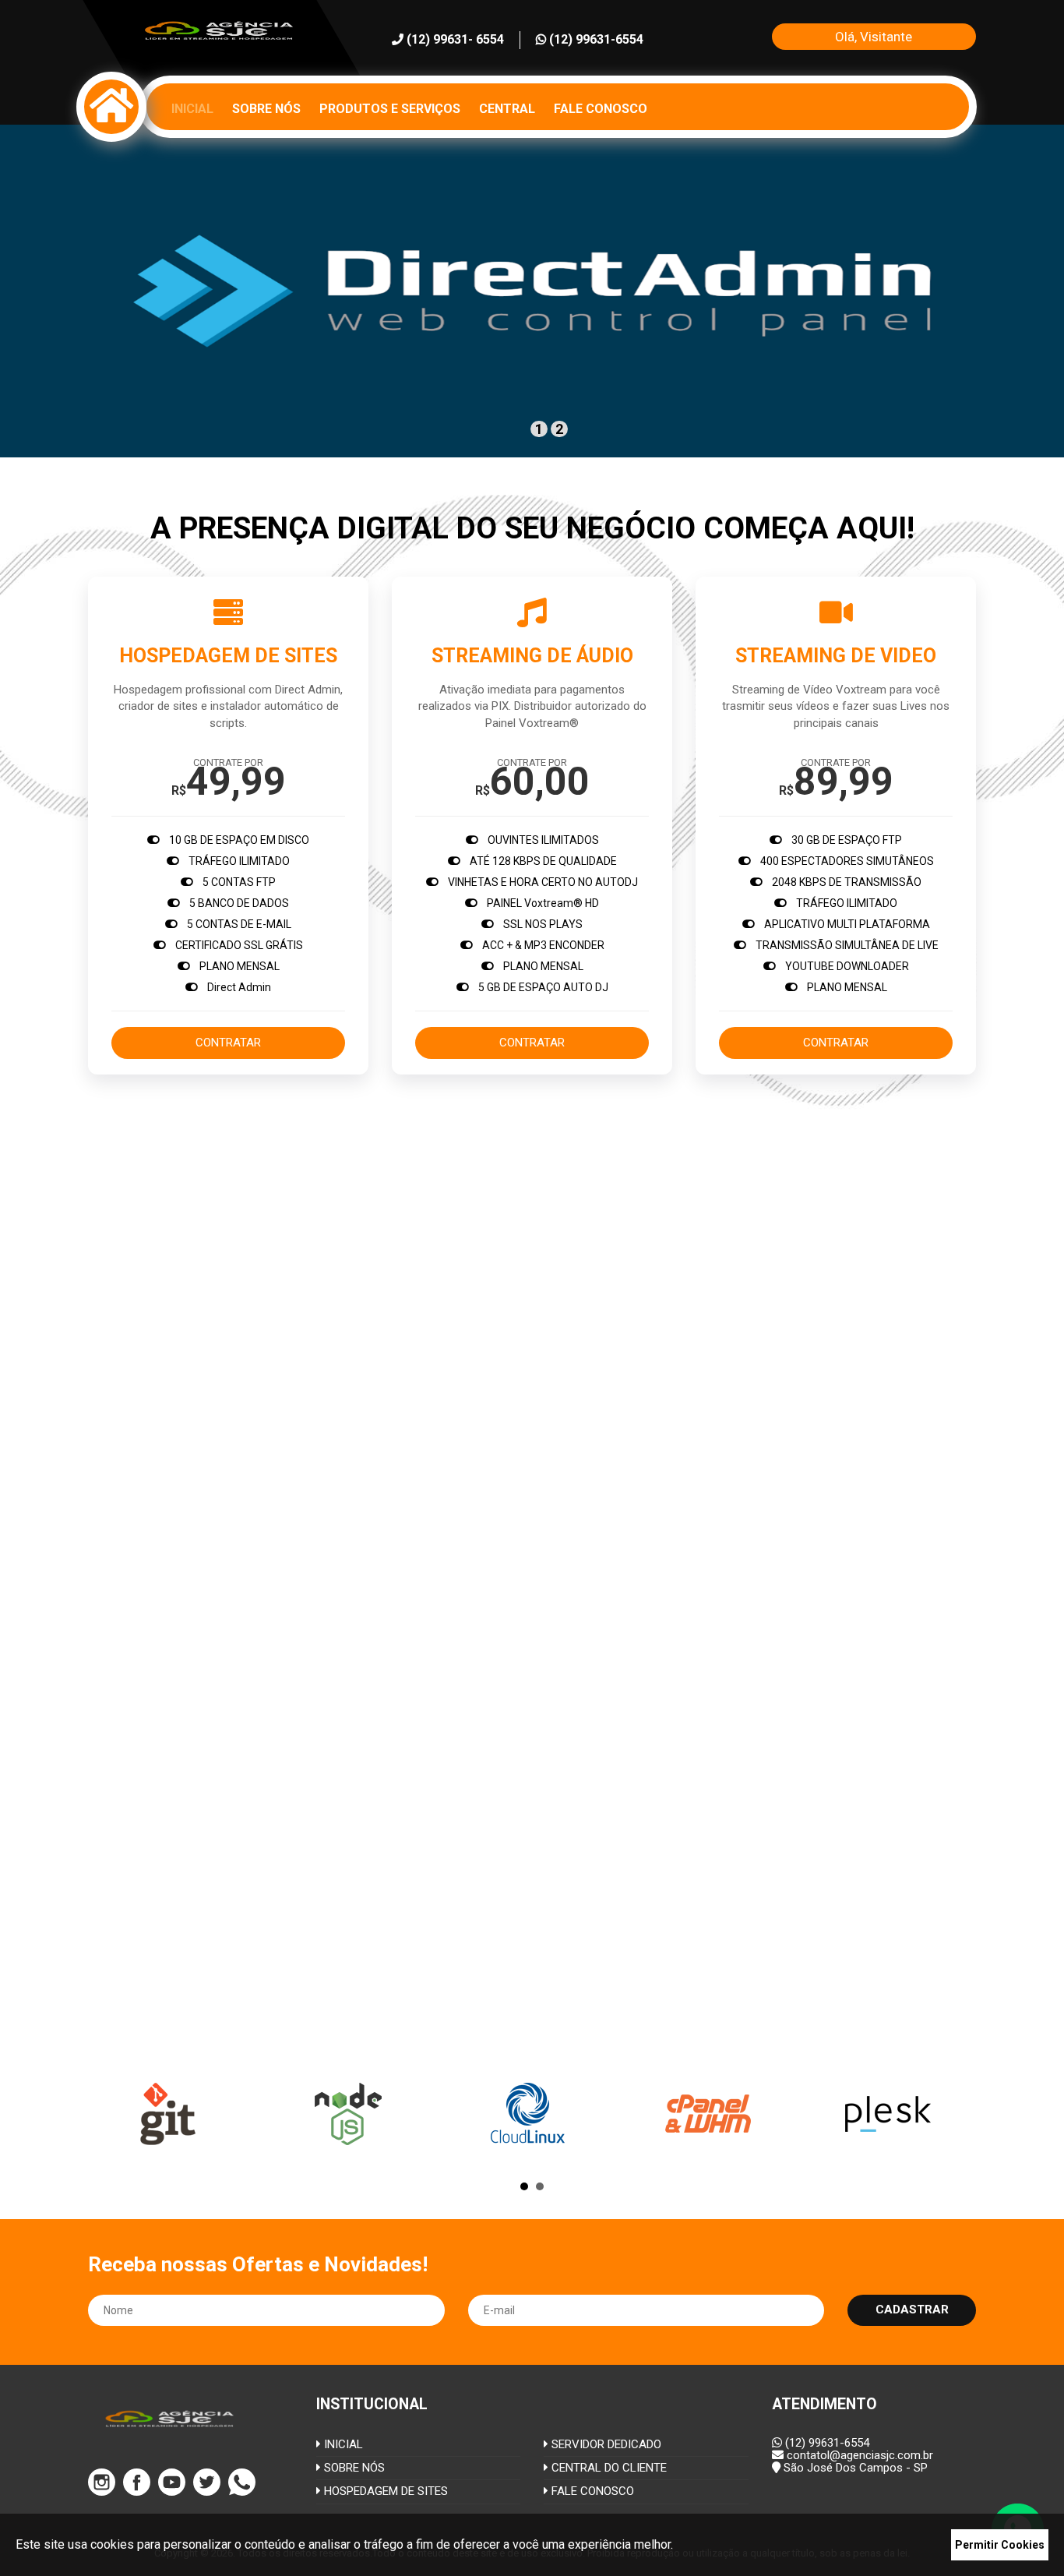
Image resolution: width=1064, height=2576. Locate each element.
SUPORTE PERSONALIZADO (766, 1243)
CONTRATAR (228, 1043)
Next (956, 2114)
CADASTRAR (912, 2310)
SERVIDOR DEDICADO (605, 2444)
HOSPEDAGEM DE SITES (384, 2491)
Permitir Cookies (1000, 2545)
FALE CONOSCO (591, 2491)
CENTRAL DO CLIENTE (608, 2468)
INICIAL (342, 2444)
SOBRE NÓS (353, 2468)
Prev (108, 2114)
